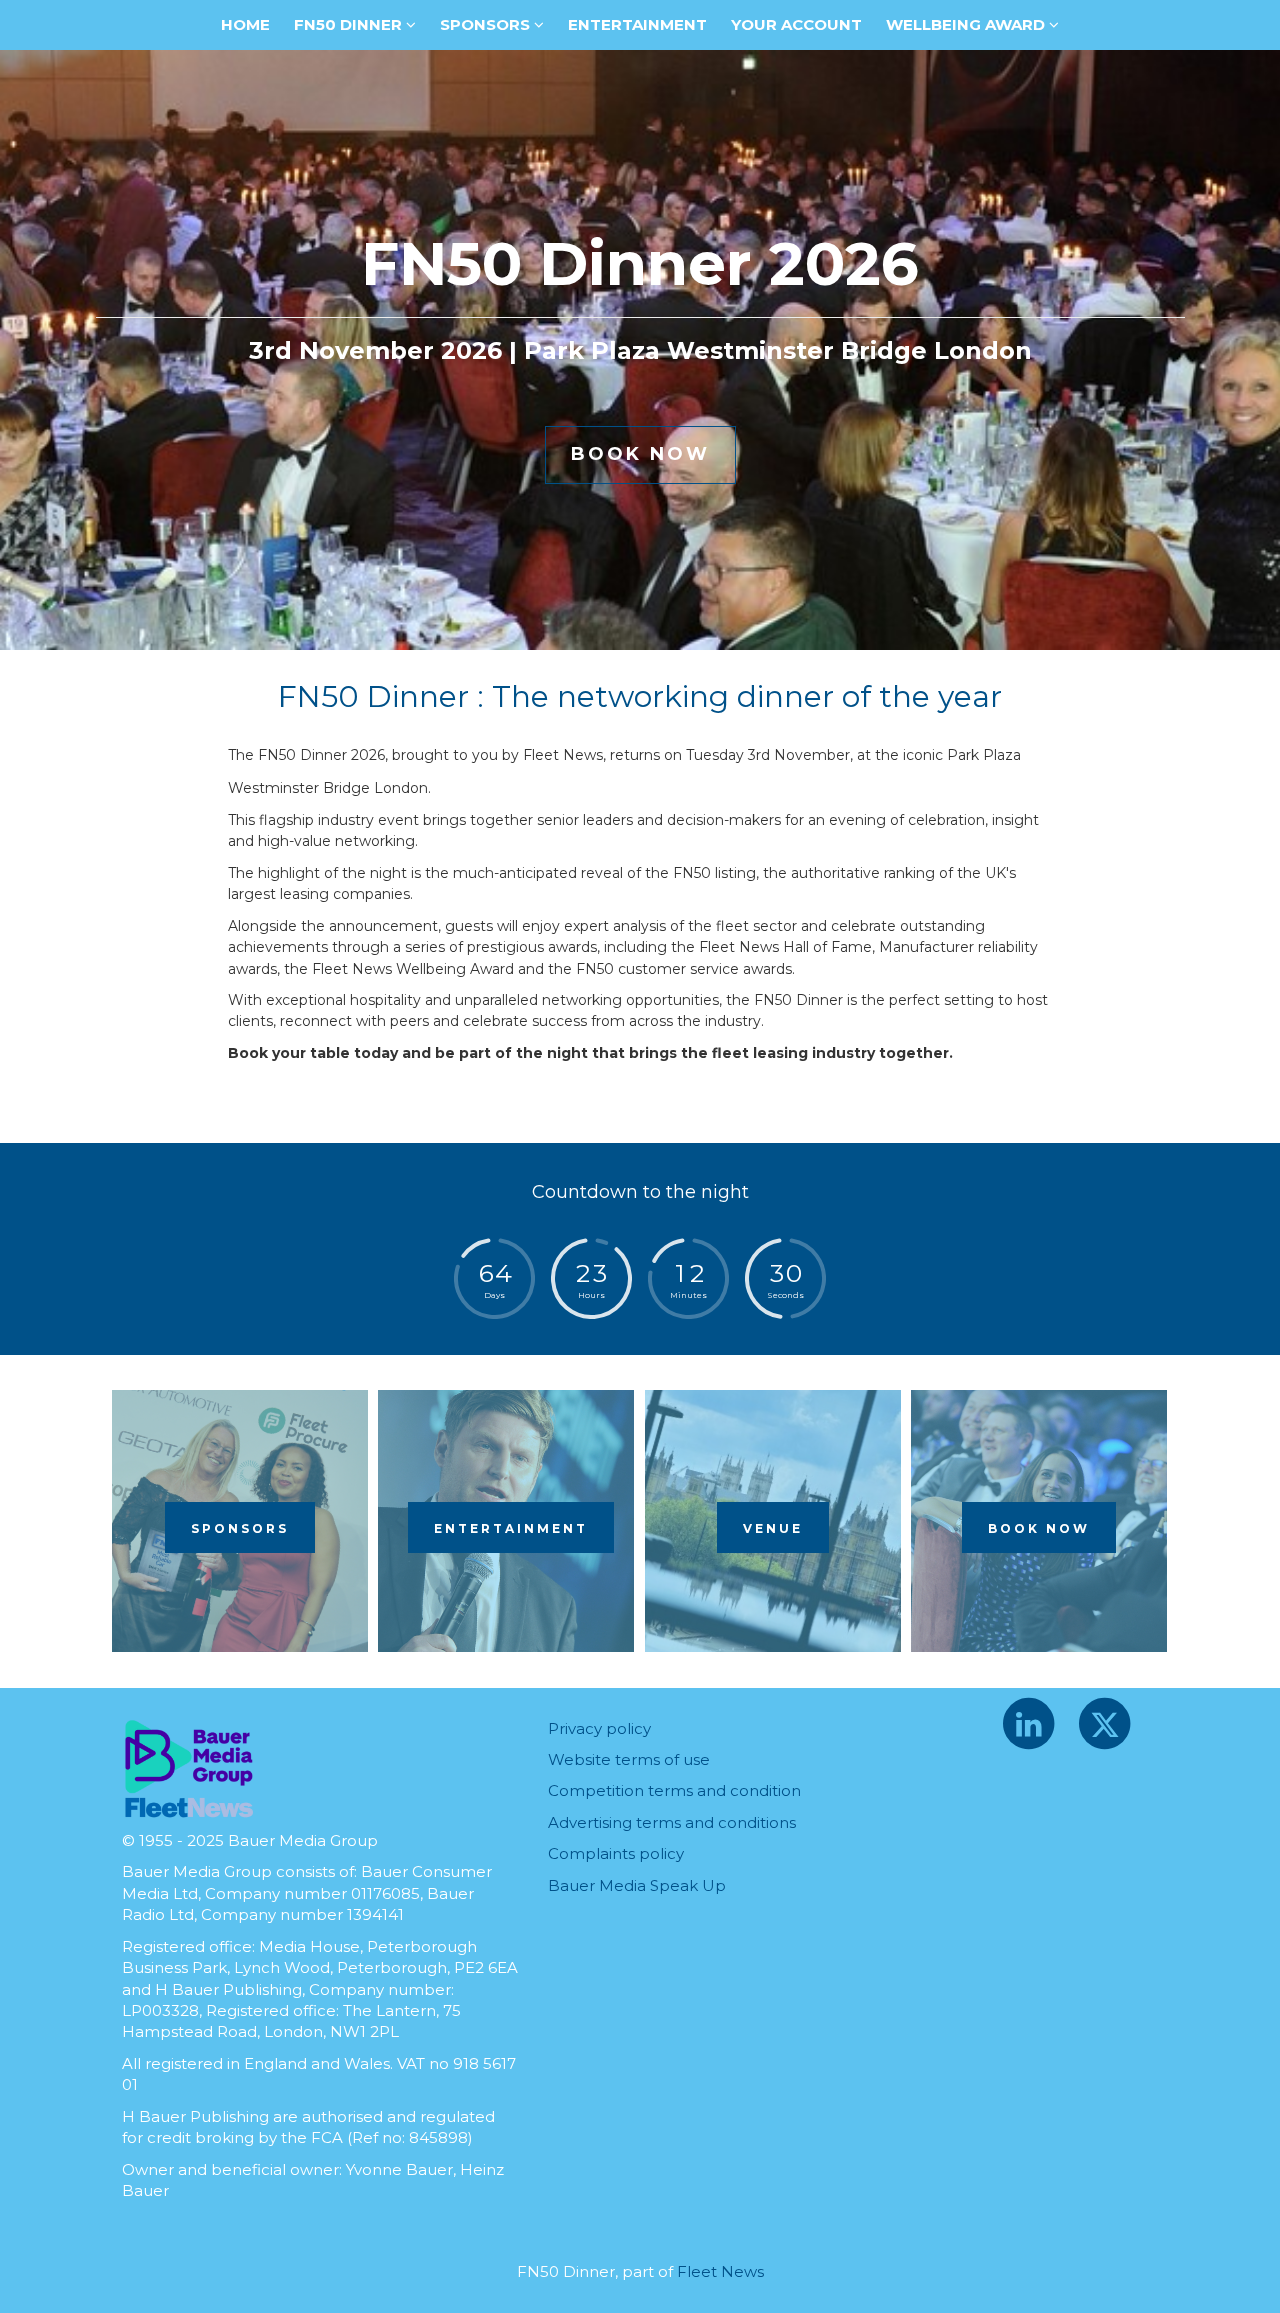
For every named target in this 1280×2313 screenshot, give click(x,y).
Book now (1039, 1528)
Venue (773, 1528)
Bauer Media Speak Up (637, 1885)
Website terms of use (629, 1759)
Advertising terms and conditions (672, 1822)
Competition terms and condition (674, 1790)
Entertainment (637, 24)
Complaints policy (616, 1853)
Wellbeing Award (967, 24)
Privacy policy (599, 1728)
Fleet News (720, 2271)
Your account (796, 24)
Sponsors (487, 24)
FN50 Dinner (350, 24)
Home (245, 24)
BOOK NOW (640, 454)
